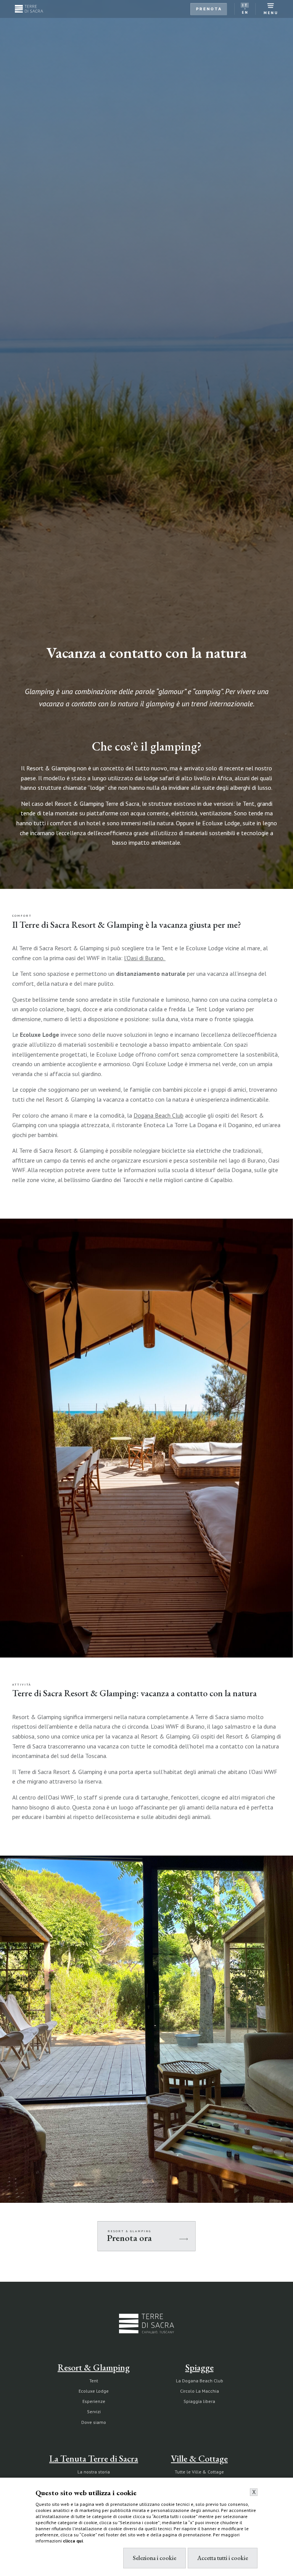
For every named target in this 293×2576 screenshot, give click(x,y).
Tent (94, 2381)
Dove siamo (94, 2422)
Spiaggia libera (199, 2401)
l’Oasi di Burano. (145, 958)
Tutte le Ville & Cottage (199, 2472)
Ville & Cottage (199, 2458)
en (245, 12)
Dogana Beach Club (159, 1115)
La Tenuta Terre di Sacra (94, 2458)
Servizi (94, 2412)
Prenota (209, 9)
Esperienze (94, 2401)
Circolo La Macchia (200, 2391)
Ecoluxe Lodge (94, 2391)
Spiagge (200, 2367)
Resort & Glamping (94, 2367)
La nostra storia (94, 2472)
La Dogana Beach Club (200, 2381)
